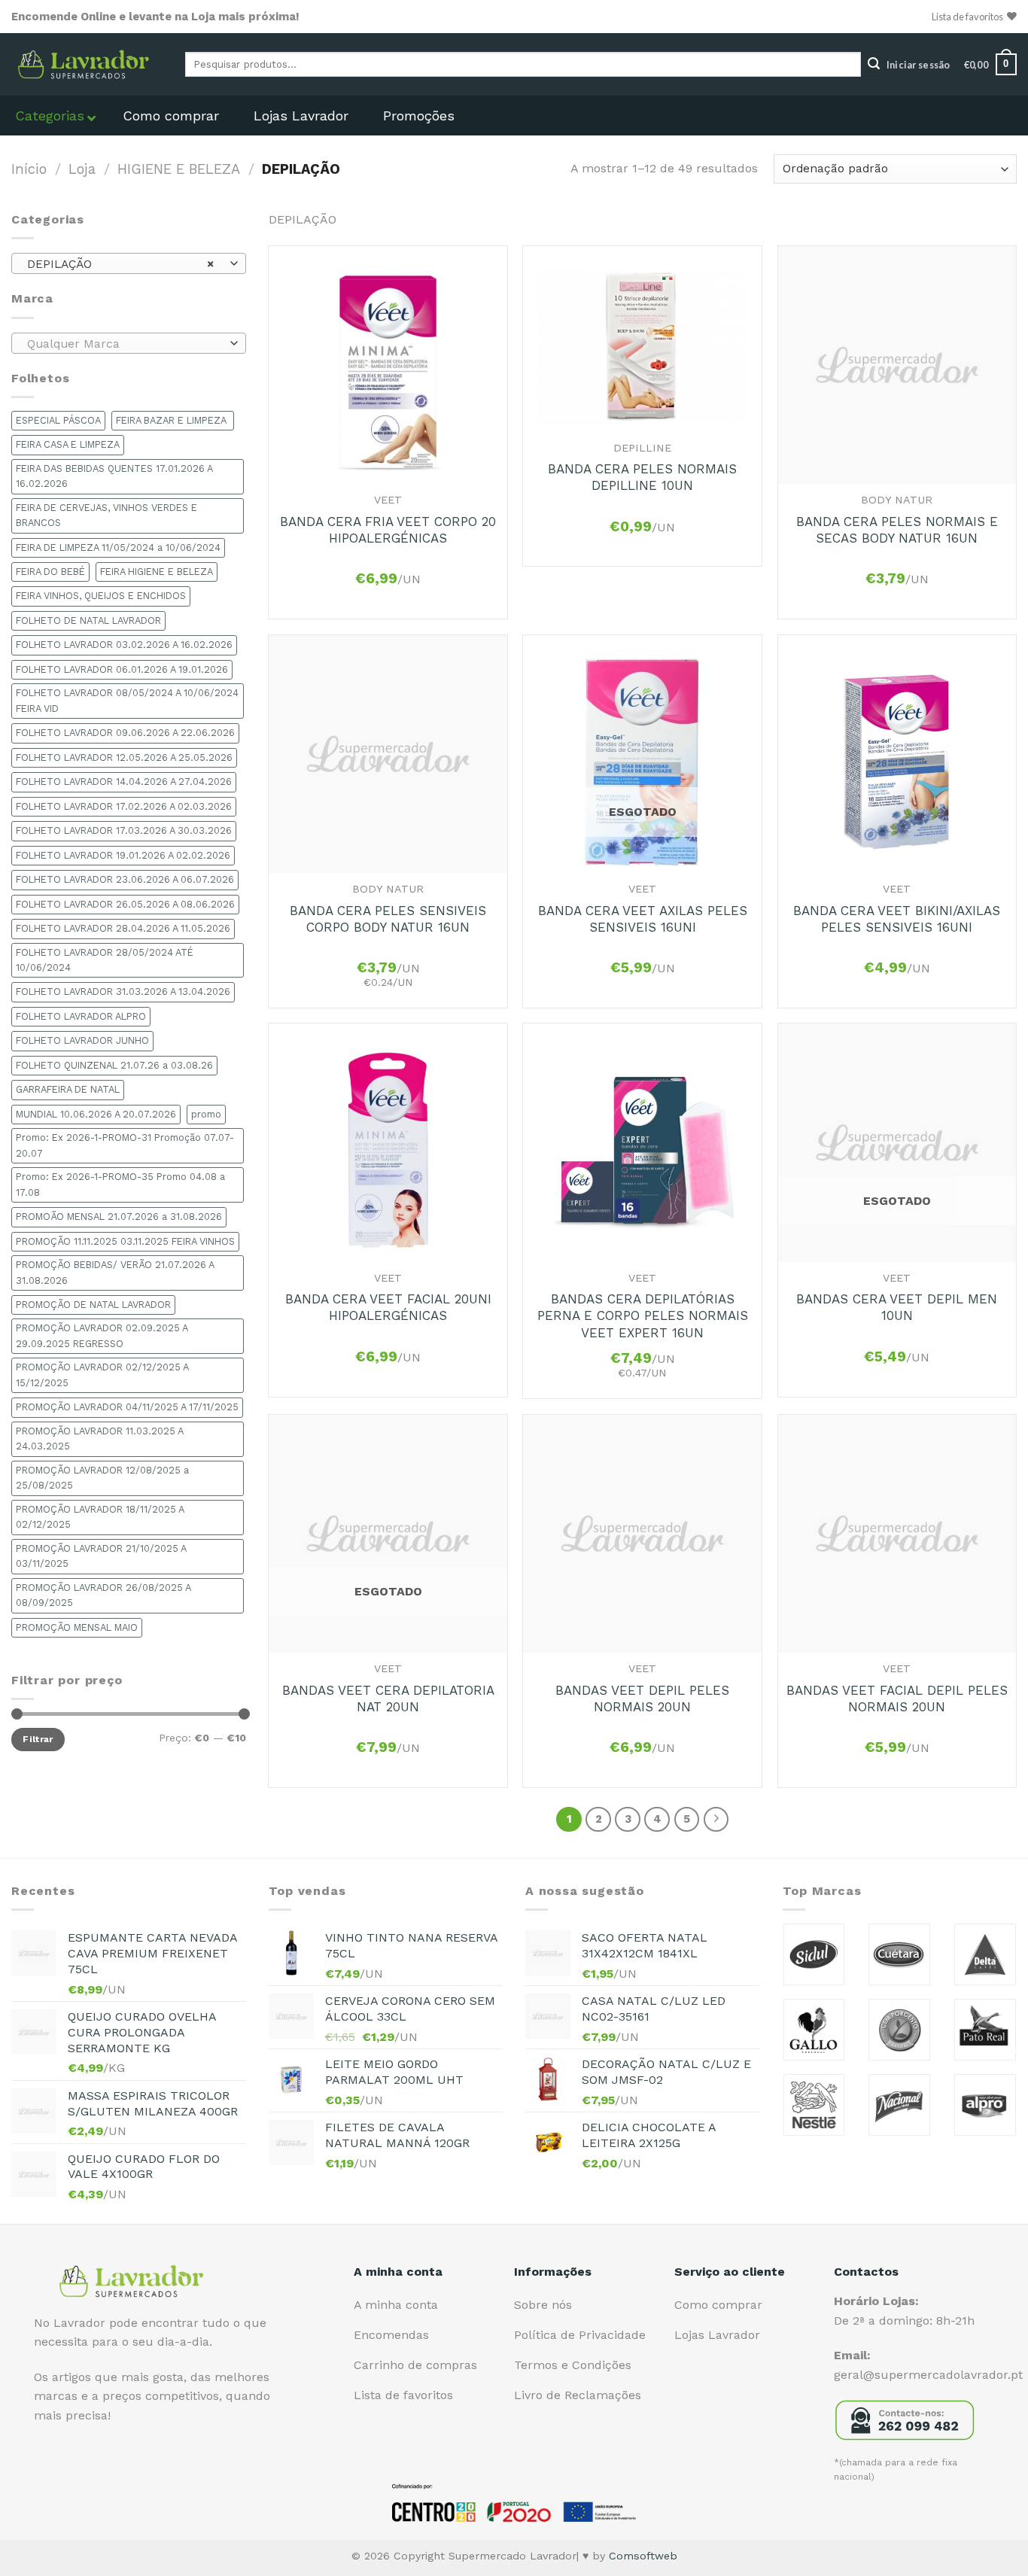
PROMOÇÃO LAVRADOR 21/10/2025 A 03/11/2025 (101, 1556)
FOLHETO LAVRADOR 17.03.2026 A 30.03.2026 (124, 830)
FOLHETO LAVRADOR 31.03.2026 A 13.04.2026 (123, 991)
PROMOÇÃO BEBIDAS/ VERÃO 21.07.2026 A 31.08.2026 (115, 1272)
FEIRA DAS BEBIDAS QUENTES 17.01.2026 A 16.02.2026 (114, 476)
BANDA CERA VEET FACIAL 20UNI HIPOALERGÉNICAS (388, 1307)
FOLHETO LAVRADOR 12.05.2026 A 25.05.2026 (124, 757)
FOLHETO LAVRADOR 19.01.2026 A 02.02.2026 (123, 855)
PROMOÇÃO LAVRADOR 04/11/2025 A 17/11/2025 (127, 1407)
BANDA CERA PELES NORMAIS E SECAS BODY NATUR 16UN (897, 530)
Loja (82, 169)
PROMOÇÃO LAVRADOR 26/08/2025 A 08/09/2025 (103, 1595)
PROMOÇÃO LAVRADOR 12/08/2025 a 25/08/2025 (102, 1478)
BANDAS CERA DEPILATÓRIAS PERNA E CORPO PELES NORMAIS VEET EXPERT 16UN (643, 1315)
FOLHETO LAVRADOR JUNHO (82, 1040)
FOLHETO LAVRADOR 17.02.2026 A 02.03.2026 (124, 806)
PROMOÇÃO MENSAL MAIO (77, 1627)
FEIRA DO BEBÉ (50, 572)
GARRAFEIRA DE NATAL (68, 1089)
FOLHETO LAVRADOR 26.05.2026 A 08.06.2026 (125, 904)
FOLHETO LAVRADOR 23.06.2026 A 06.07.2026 (125, 879)
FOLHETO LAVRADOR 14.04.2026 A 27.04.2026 (124, 782)
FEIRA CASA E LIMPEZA (68, 444)
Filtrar (38, 1739)
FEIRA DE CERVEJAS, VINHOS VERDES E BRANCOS (106, 515)
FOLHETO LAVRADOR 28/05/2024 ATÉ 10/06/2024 (105, 960)
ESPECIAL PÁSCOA (58, 420)
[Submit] (874, 65)
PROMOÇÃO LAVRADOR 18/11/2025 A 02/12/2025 (100, 1517)
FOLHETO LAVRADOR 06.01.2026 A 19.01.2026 (122, 669)
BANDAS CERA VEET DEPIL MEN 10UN (897, 1307)
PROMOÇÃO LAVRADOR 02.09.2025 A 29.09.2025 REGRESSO (102, 1335)
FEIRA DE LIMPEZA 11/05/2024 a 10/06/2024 (118, 547)
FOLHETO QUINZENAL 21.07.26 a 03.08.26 (114, 1065)
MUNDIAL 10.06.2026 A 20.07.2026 (96, 1114)
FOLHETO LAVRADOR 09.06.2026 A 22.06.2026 (125, 733)
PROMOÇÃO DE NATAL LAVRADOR (93, 1305)
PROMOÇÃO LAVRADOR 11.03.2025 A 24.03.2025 (100, 1439)
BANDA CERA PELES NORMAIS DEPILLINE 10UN (642, 477)
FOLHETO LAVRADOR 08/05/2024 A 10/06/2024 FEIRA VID (127, 700)
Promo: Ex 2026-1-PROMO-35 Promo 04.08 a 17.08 (120, 1184)
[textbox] (125, 344)
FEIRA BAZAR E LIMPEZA (173, 420)
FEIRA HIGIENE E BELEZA (157, 572)
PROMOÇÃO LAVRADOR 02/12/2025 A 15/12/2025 (102, 1375)
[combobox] (129, 263)
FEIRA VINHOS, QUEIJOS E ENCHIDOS (101, 596)
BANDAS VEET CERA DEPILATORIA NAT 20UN (388, 1699)
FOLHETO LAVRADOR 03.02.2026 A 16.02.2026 (124, 645)
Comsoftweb (643, 2556)
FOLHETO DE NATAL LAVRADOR (88, 620)
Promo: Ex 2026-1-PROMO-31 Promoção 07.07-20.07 (125, 1145)
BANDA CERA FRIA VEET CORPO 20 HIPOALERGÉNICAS (388, 530)
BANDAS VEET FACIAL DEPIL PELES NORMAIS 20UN (897, 1699)
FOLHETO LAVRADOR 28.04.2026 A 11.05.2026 (123, 928)
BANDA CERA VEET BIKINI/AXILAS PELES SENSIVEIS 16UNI (897, 919)
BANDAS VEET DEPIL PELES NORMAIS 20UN (642, 1699)
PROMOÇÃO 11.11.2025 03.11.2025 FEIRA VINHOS (125, 1241)
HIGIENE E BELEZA (179, 169)
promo (206, 1114)
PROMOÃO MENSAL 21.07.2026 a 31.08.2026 (119, 1217)
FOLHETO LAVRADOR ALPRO (81, 1016)
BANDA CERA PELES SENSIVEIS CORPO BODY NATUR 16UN (388, 919)
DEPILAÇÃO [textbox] (120, 264)
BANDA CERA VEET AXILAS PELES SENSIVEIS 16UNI (643, 919)
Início (29, 169)
